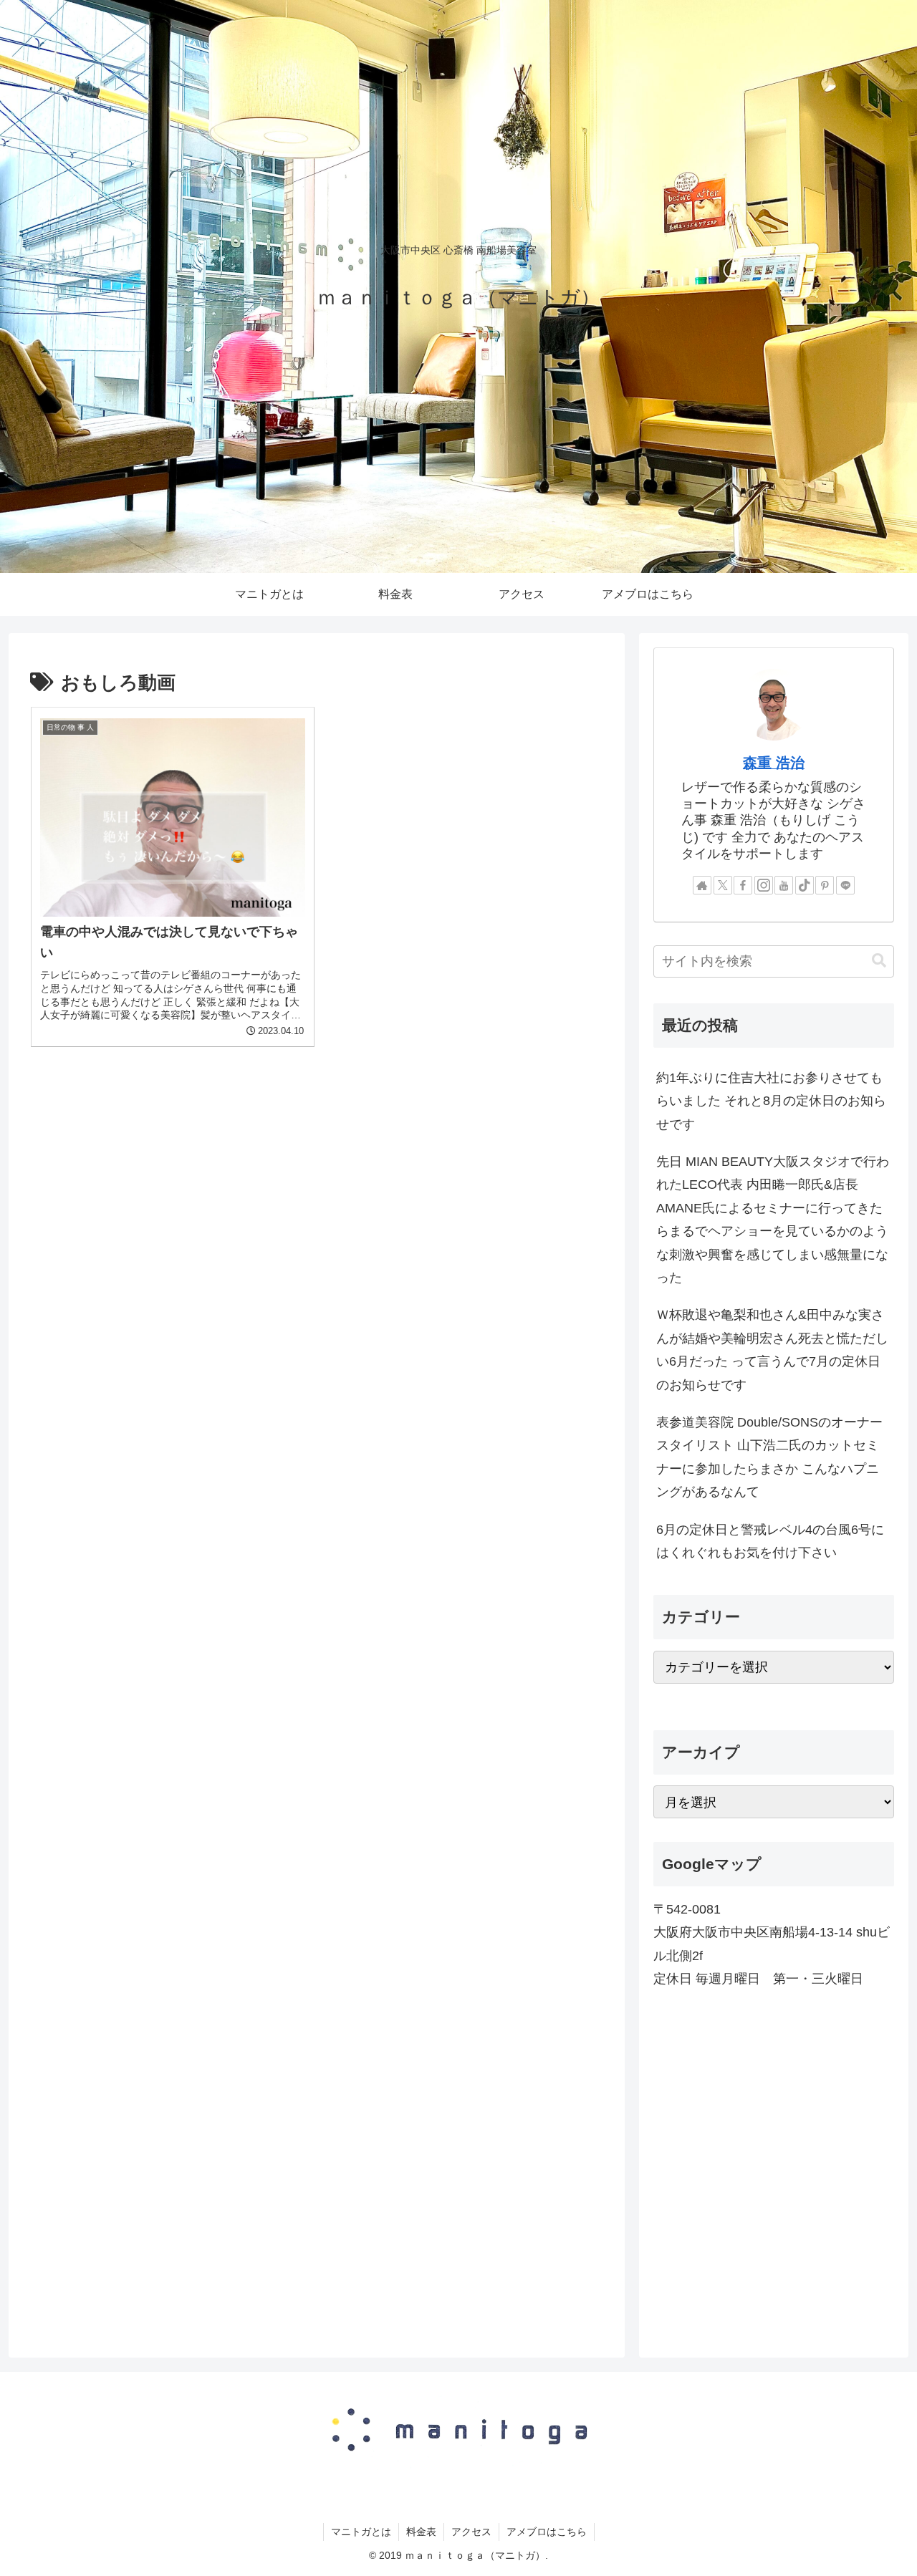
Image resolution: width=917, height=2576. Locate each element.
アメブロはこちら (547, 2532)
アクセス (471, 2532)
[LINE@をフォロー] (845, 885)
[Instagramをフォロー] (764, 885)
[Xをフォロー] (723, 885)
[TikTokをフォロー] (805, 885)
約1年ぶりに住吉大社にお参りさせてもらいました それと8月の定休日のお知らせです (771, 1101)
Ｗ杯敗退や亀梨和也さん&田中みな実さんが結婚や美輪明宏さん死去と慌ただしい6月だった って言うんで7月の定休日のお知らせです (772, 1350)
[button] (879, 961)
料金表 (421, 2532)
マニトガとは (361, 2532)
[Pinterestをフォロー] (825, 885)
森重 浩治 (774, 763)
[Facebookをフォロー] (743, 885)
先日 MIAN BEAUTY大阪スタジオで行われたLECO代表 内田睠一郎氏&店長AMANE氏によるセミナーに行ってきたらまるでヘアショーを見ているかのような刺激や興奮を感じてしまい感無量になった (773, 1220)
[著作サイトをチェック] (702, 885)
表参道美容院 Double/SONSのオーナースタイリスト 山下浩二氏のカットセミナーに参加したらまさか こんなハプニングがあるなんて (769, 1457)
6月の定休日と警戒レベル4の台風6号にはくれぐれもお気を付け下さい (770, 1541)
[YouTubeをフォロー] (784, 885)
